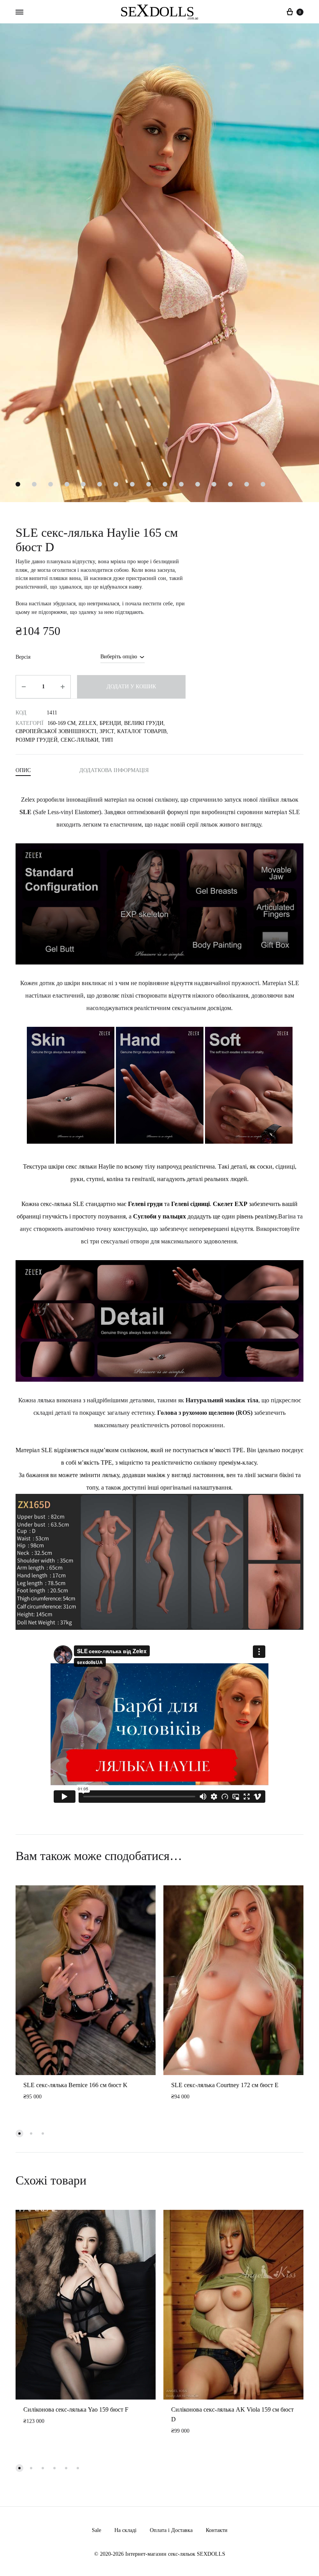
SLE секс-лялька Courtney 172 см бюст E (225, 2085)
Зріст (107, 731)
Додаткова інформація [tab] (114, 770)
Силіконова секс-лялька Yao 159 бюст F (76, 2409)
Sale (96, 2530)
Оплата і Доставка (171, 2530)
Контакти (217, 2530)
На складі (125, 2530)
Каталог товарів (142, 731)
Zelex (88, 723)
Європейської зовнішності (56, 731)
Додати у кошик (131, 687)
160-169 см (61, 723)
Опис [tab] (23, 770)
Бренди (110, 723)
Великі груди (144, 723)
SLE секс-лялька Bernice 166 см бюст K (75, 2085)
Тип (107, 740)
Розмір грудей (37, 740)
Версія (23, 657)
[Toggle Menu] (19, 12)
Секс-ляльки (80, 740)
